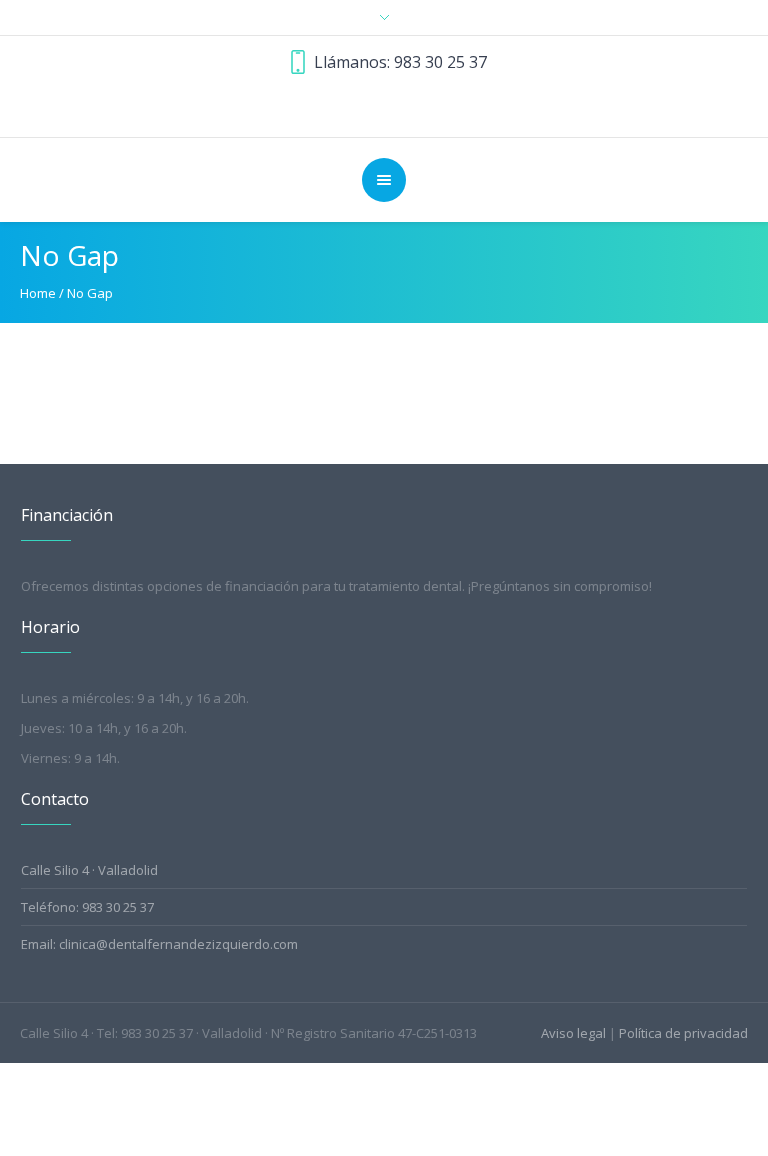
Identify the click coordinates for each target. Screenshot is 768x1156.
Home (38, 293)
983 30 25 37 (440, 62)
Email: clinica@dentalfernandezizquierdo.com (159, 944)
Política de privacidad (683, 1033)
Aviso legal (573, 1033)
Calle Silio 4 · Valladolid (89, 870)
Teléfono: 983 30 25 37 (87, 907)
